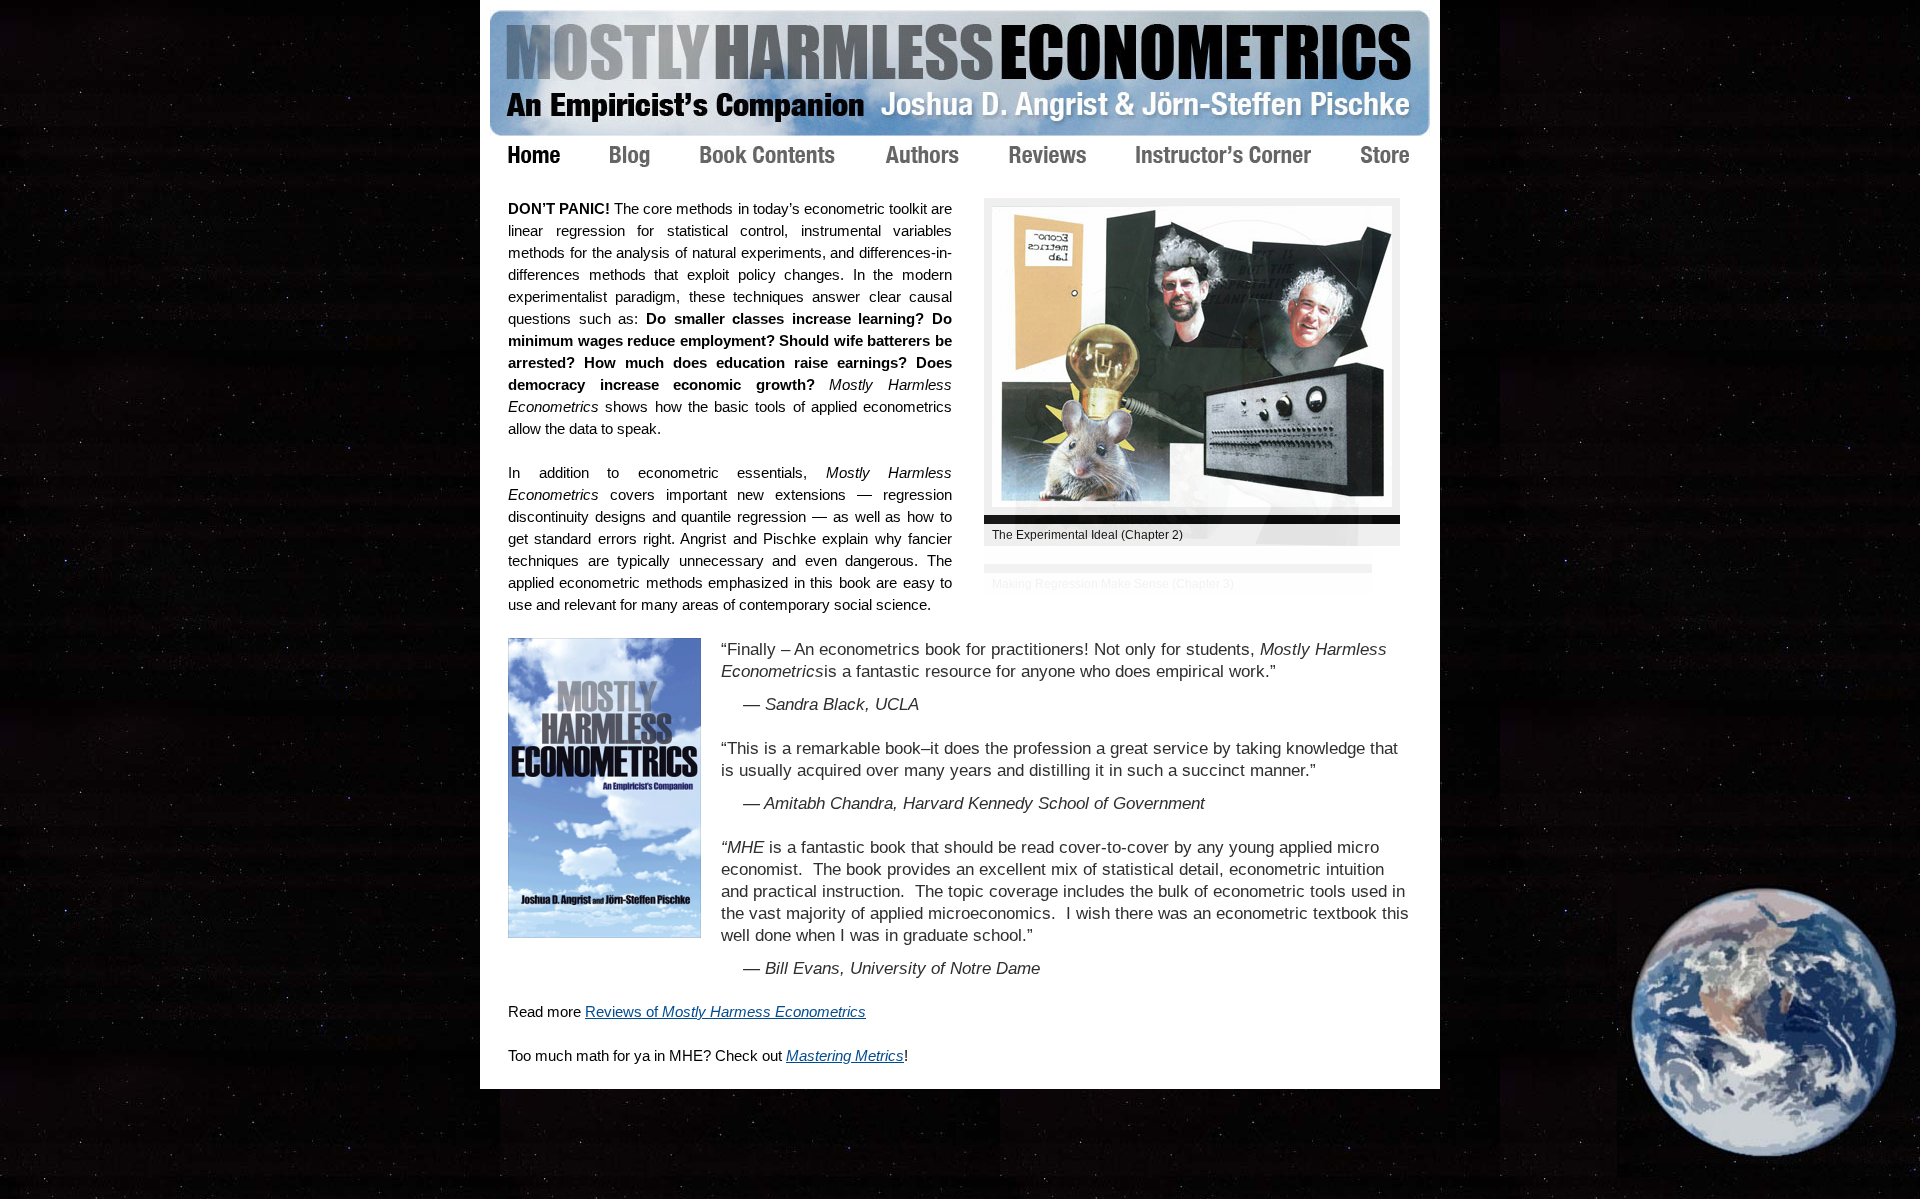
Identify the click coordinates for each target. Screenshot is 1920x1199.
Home (559, 154)
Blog (655, 156)
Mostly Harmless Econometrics (960, 73)
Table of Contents (792, 154)
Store (1410, 154)
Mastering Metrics (845, 1055)
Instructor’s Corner (1248, 154)
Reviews (1072, 154)
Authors (947, 154)
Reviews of (725, 1011)
